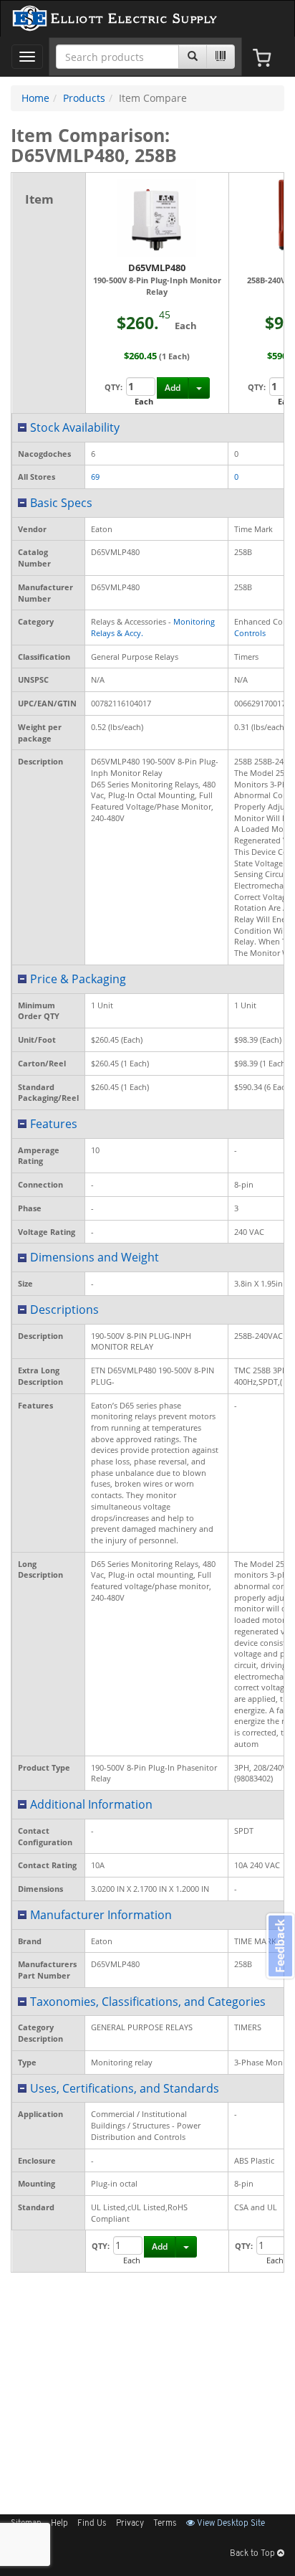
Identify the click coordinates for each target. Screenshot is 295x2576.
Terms (165, 2524)
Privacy (130, 2524)
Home (35, 98)
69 (95, 477)
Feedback (280, 1946)
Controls (250, 633)
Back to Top (253, 2554)
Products (84, 98)
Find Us (92, 2524)
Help (59, 2524)
